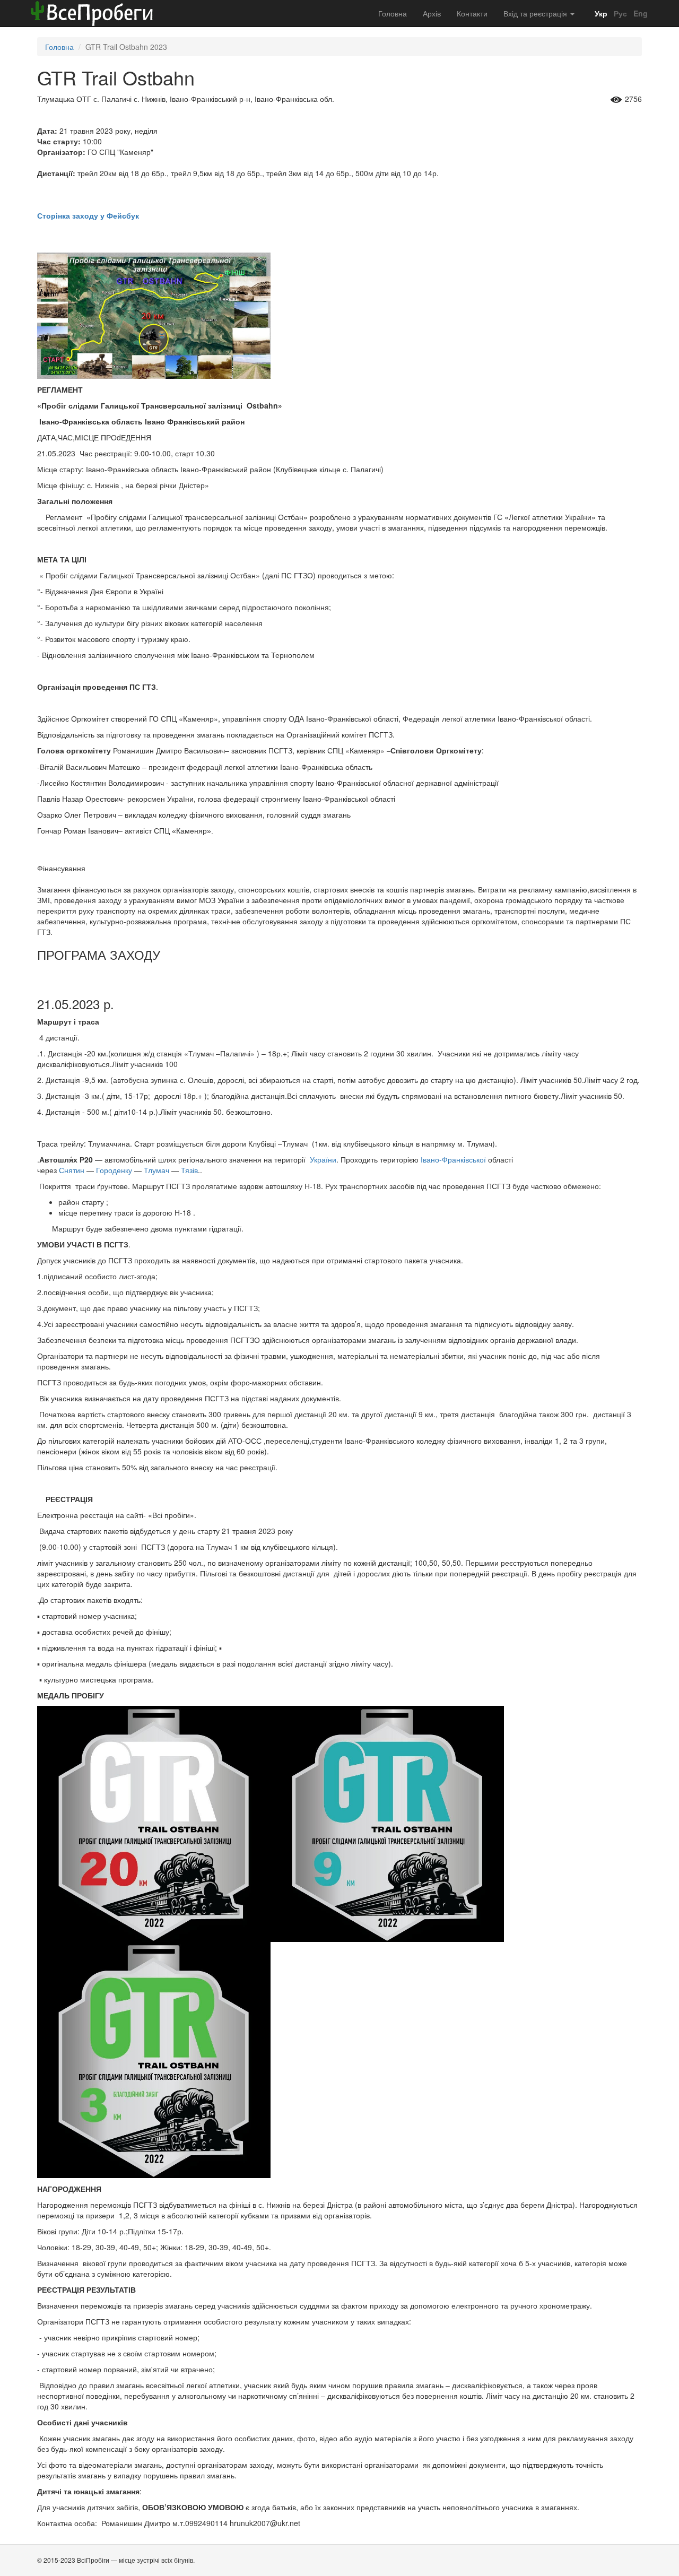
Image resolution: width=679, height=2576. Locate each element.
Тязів (189, 1170)
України (323, 1159)
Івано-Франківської (453, 1159)
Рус (619, 13)
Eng (639, 13)
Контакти (472, 13)
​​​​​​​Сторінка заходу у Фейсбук (88, 215)
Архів (432, 13)
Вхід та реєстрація (536, 13)
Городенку (114, 1170)
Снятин (72, 1170)
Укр (600, 13)
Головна (393, 13)
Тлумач (156, 1170)
